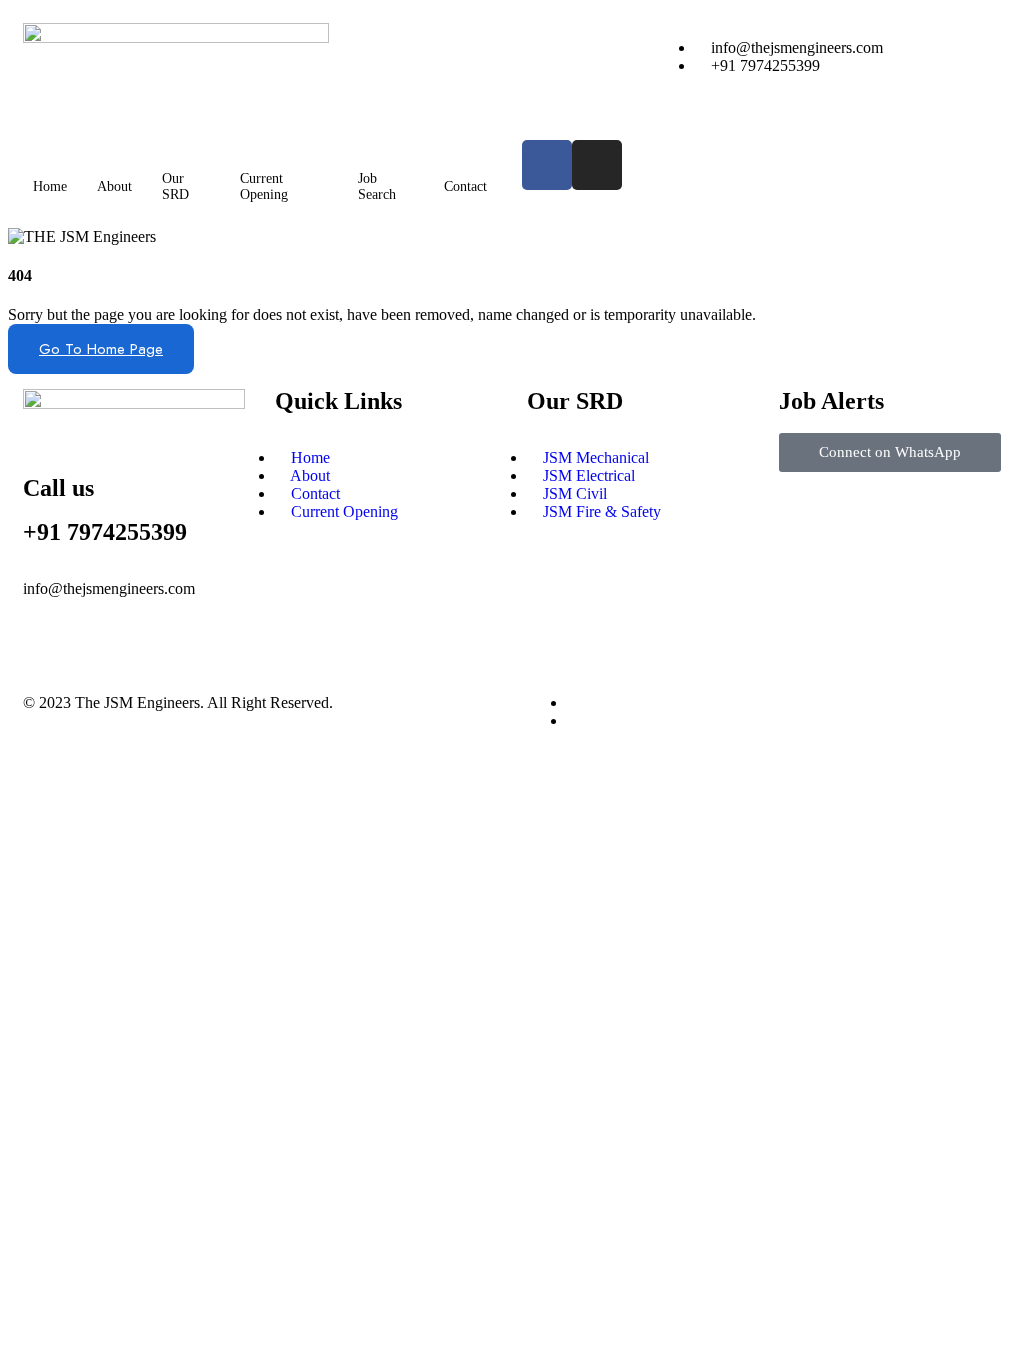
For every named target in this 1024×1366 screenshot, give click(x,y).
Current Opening (264, 186)
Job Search (377, 186)
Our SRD (175, 186)
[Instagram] (597, 165)
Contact (465, 186)
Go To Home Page (101, 349)
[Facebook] (547, 165)
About (114, 186)
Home (50, 186)
